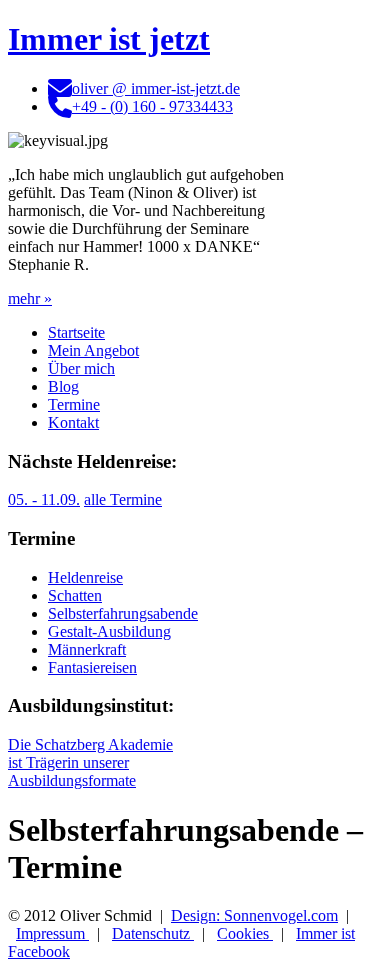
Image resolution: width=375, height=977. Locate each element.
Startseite (76, 332)
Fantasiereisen (92, 667)
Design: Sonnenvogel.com (254, 915)
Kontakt (73, 422)
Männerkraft (87, 649)
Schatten (75, 595)
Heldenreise (85, 577)
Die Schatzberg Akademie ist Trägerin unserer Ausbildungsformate (90, 762)
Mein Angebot (93, 350)
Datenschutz (153, 933)
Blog (63, 386)
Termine (74, 404)
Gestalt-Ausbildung (109, 631)
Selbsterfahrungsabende (123, 613)
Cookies (245, 933)
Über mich (81, 368)
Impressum (52, 933)
